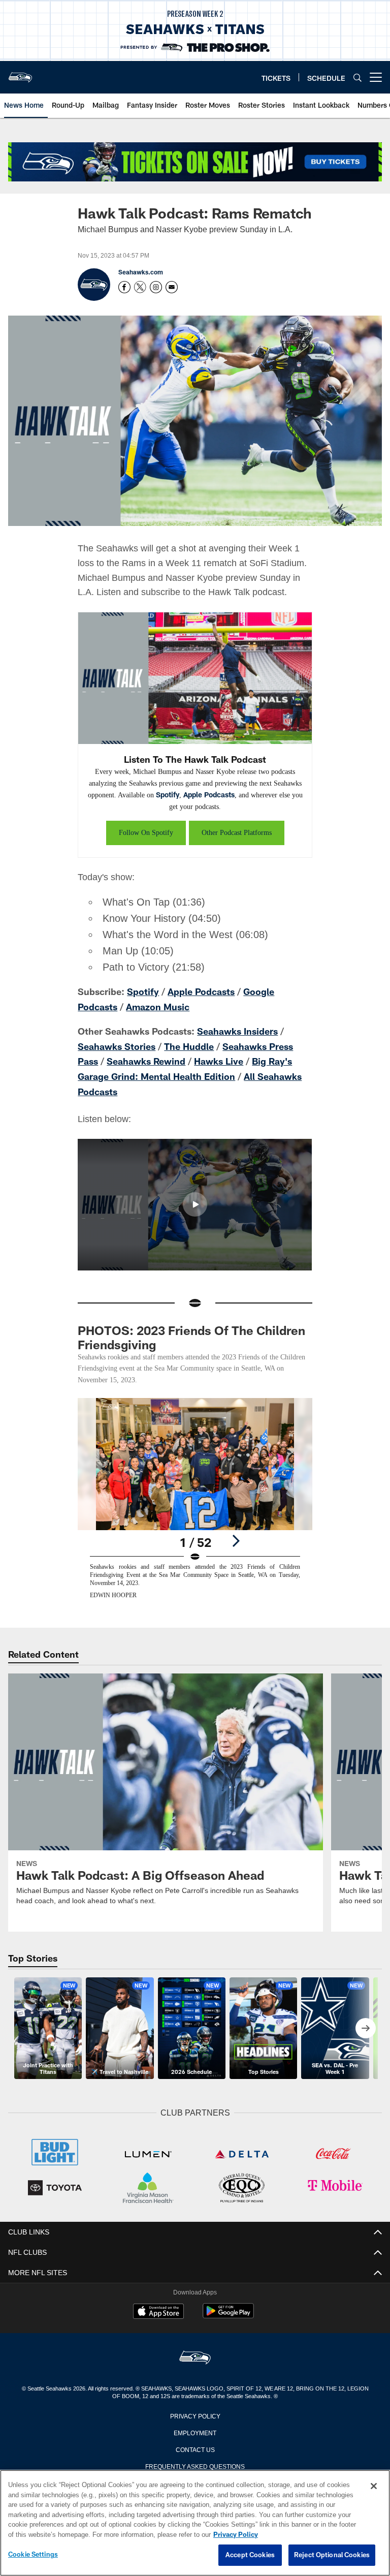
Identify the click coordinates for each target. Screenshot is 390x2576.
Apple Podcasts (270, 794)
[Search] (357, 77)
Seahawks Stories (117, 1043)
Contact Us (195, 2443)
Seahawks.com (141, 272)
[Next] (236, 1536)
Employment (195, 2426)
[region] (195, 2523)
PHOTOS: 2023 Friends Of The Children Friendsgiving (191, 1332)
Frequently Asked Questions (195, 2460)
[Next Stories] (366, 2023)
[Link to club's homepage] (20, 73)
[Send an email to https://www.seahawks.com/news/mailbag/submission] (172, 287)
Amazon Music (158, 1005)
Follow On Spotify (142, 831)
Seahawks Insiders (237, 1029)
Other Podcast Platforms (237, 831)
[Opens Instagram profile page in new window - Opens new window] (156, 287)
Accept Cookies (250, 2555)
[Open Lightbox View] (195, 1500)
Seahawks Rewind (146, 1058)
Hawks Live (219, 1058)
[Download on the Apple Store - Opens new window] (158, 2306)
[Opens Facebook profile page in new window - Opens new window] (124, 287)
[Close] (374, 2487)
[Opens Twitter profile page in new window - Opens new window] (140, 287)
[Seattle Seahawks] (195, 2352)
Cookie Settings (33, 2555)
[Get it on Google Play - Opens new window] (228, 2310)
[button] (195, 1199)
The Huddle (189, 1043)
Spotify (229, 794)
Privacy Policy (195, 2409)
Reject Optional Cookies (332, 2555)
